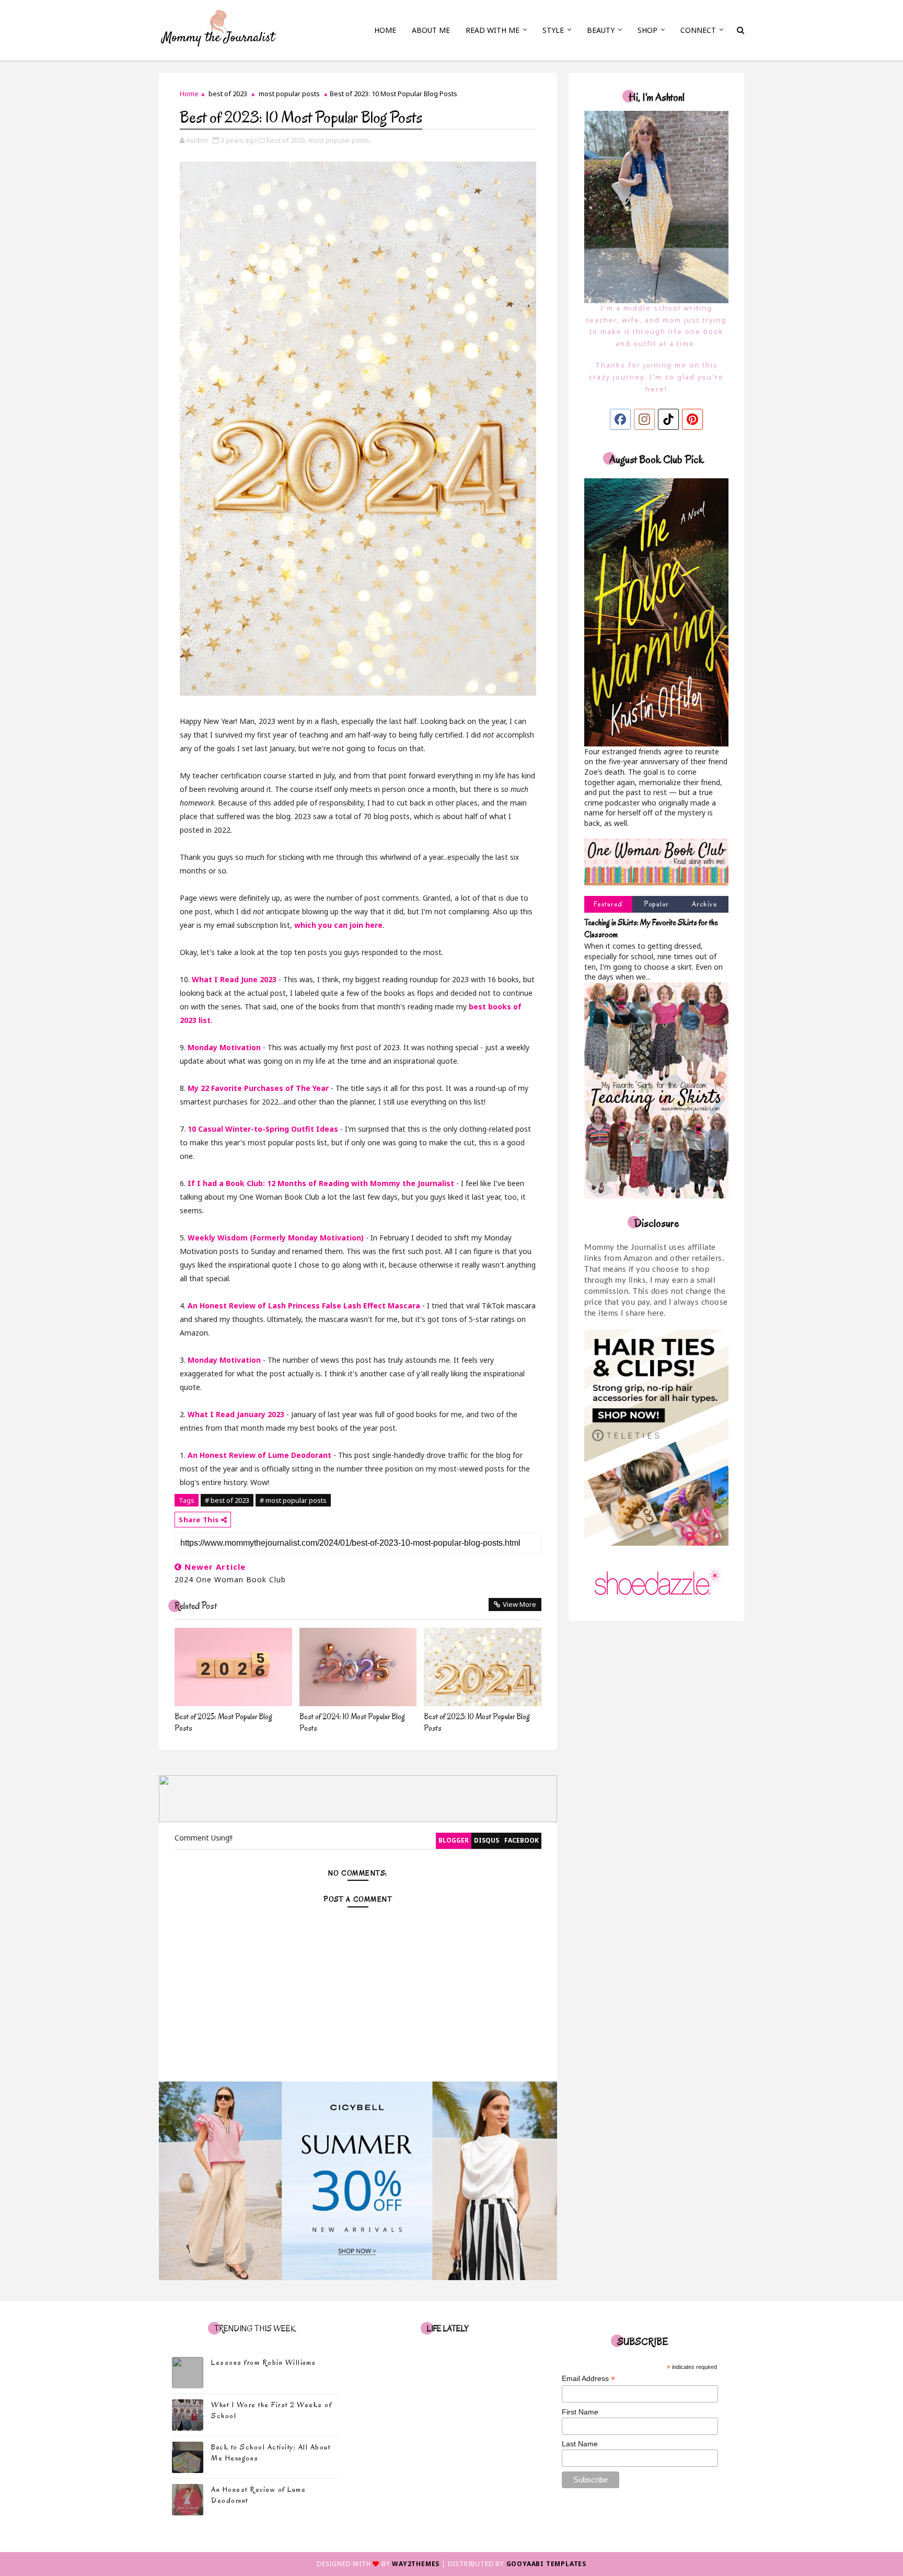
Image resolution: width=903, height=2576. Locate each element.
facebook (522, 1840)
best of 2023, (287, 140)
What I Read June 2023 (234, 979)
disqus (487, 1840)
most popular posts (289, 94)
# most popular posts (293, 1500)
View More (519, 1604)
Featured (608, 904)
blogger (454, 1840)
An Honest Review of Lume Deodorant (259, 1455)
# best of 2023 (227, 1500)
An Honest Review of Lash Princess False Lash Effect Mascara (304, 1306)
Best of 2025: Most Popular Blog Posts (223, 1722)
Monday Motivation (224, 1047)
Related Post (196, 1606)
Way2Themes (416, 2564)
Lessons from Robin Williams (264, 2362)
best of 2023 (228, 94)
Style (553, 30)
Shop (647, 30)
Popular (656, 904)
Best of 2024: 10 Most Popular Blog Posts (352, 1722)
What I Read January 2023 (236, 1414)
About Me (431, 30)
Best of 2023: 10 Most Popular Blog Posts (477, 1722)
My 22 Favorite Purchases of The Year (258, 1088)
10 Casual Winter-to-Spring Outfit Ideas (263, 1129)
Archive (705, 904)
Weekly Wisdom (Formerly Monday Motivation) (276, 1238)
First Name (580, 2412)
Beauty (601, 30)
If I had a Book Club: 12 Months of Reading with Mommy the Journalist (321, 1183)
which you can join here (338, 925)
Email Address (588, 2379)
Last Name (580, 2444)
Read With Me (493, 30)
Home (385, 30)
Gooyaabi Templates (546, 2564)
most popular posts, (340, 140)
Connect (698, 30)
